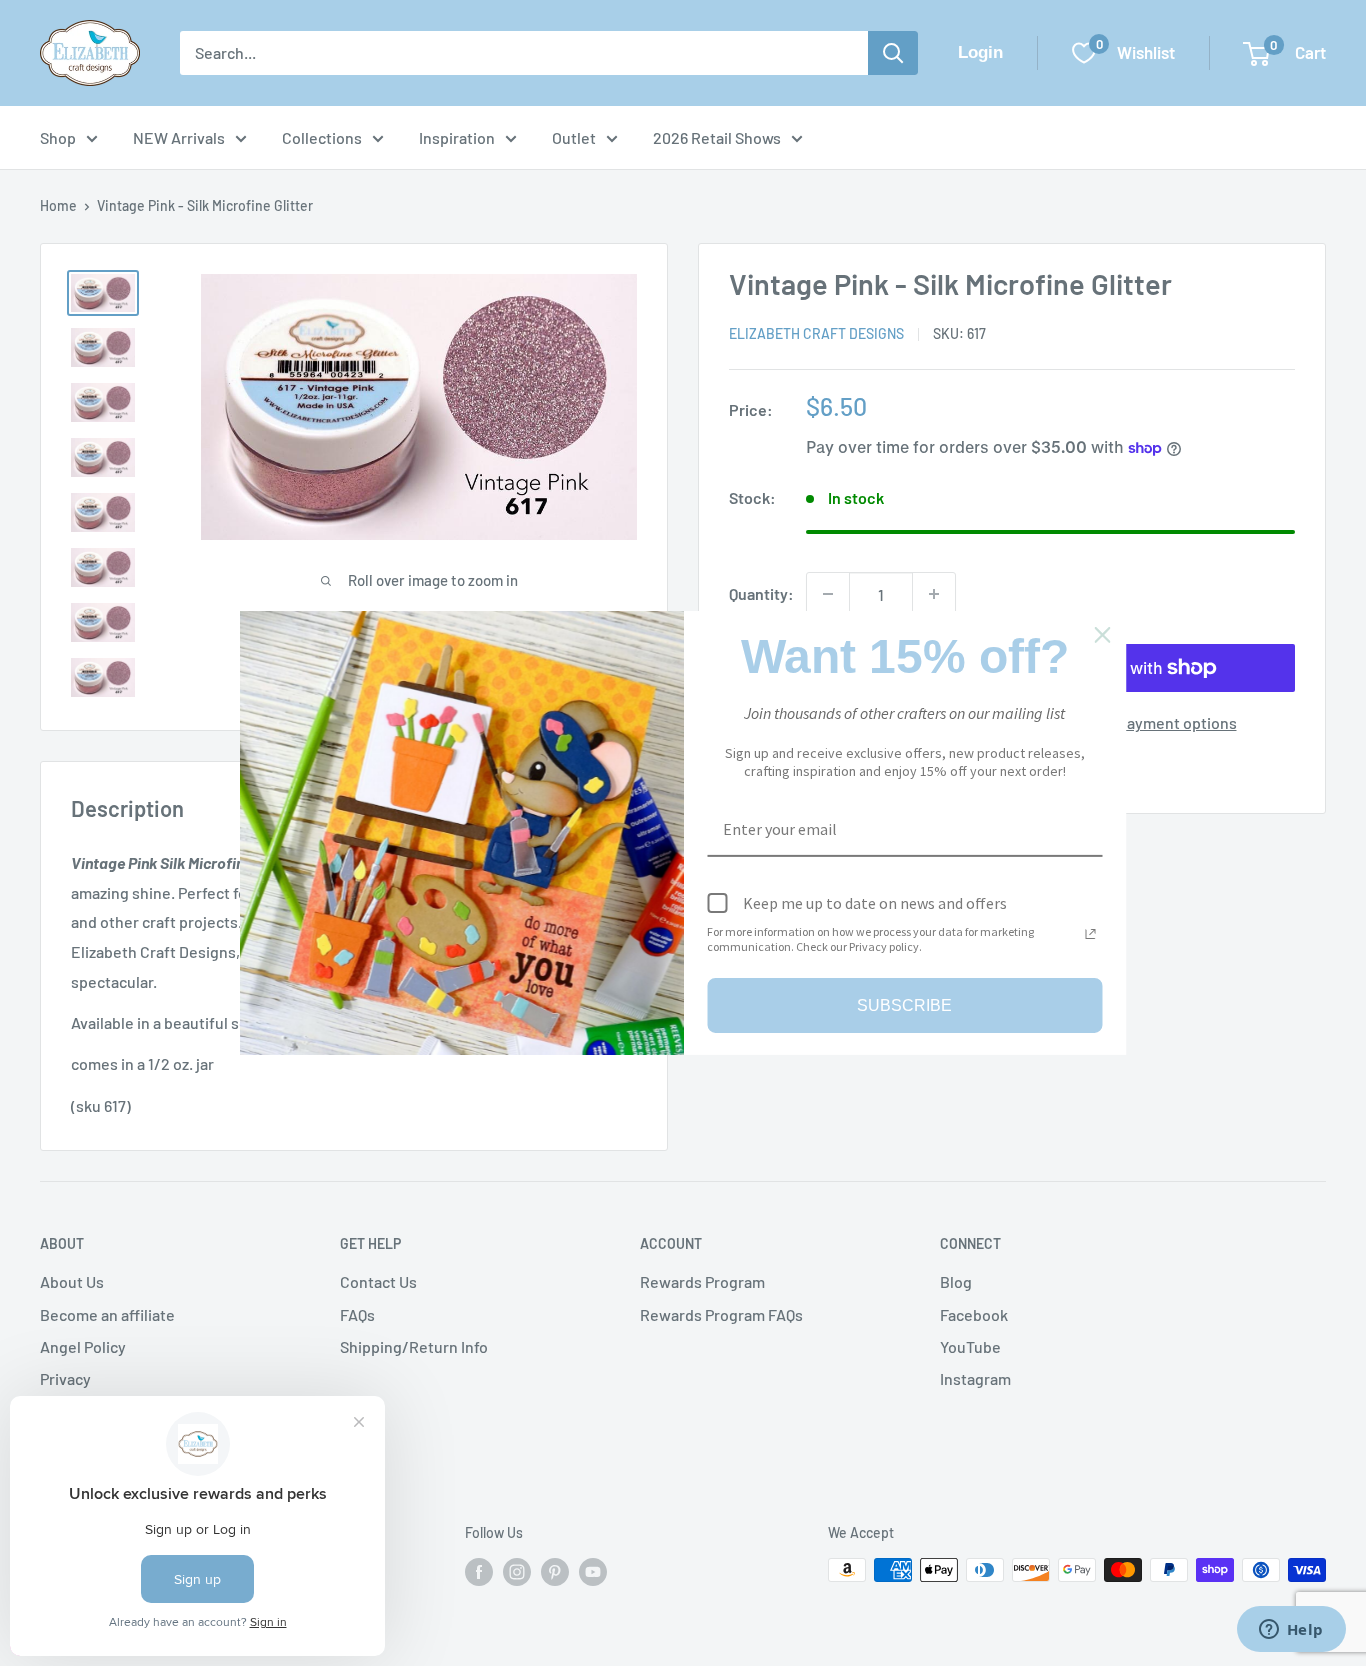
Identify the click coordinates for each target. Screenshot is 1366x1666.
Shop (58, 137)
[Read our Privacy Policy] (1091, 934)
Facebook (974, 1314)
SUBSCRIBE (904, 1005)
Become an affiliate (107, 1314)
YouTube (970, 1346)
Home (58, 205)
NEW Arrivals (179, 137)
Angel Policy (83, 1346)
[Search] (893, 53)
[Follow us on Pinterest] (555, 1572)
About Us (72, 1281)
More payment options (1158, 722)
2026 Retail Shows (717, 137)
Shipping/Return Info (414, 1346)
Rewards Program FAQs (721, 1314)
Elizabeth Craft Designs (816, 333)
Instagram (975, 1378)
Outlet (574, 137)
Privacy (65, 1378)
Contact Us (378, 1281)
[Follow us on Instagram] (517, 1572)
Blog (956, 1281)
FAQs (357, 1314)
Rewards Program (702, 1281)
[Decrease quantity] (828, 594)
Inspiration (457, 137)
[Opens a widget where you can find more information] (1291, 1631)
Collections (322, 137)
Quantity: (761, 593)
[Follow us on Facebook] (479, 1572)
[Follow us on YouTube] (593, 1572)
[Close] (1103, 635)
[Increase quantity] (934, 594)
